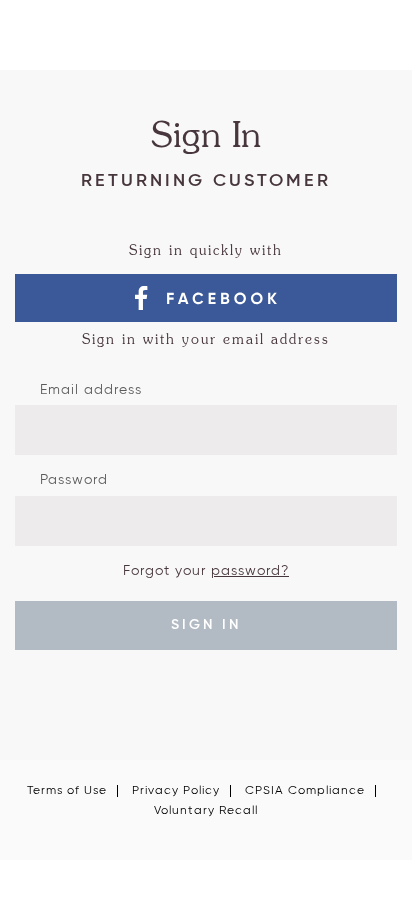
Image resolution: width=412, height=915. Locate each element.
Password (74, 480)
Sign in (206, 625)
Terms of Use (67, 791)
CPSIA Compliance (305, 791)
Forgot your (206, 571)
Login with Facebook (206, 298)
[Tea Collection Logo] (206, 42)
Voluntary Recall (206, 811)
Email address (91, 390)
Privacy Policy (176, 791)
